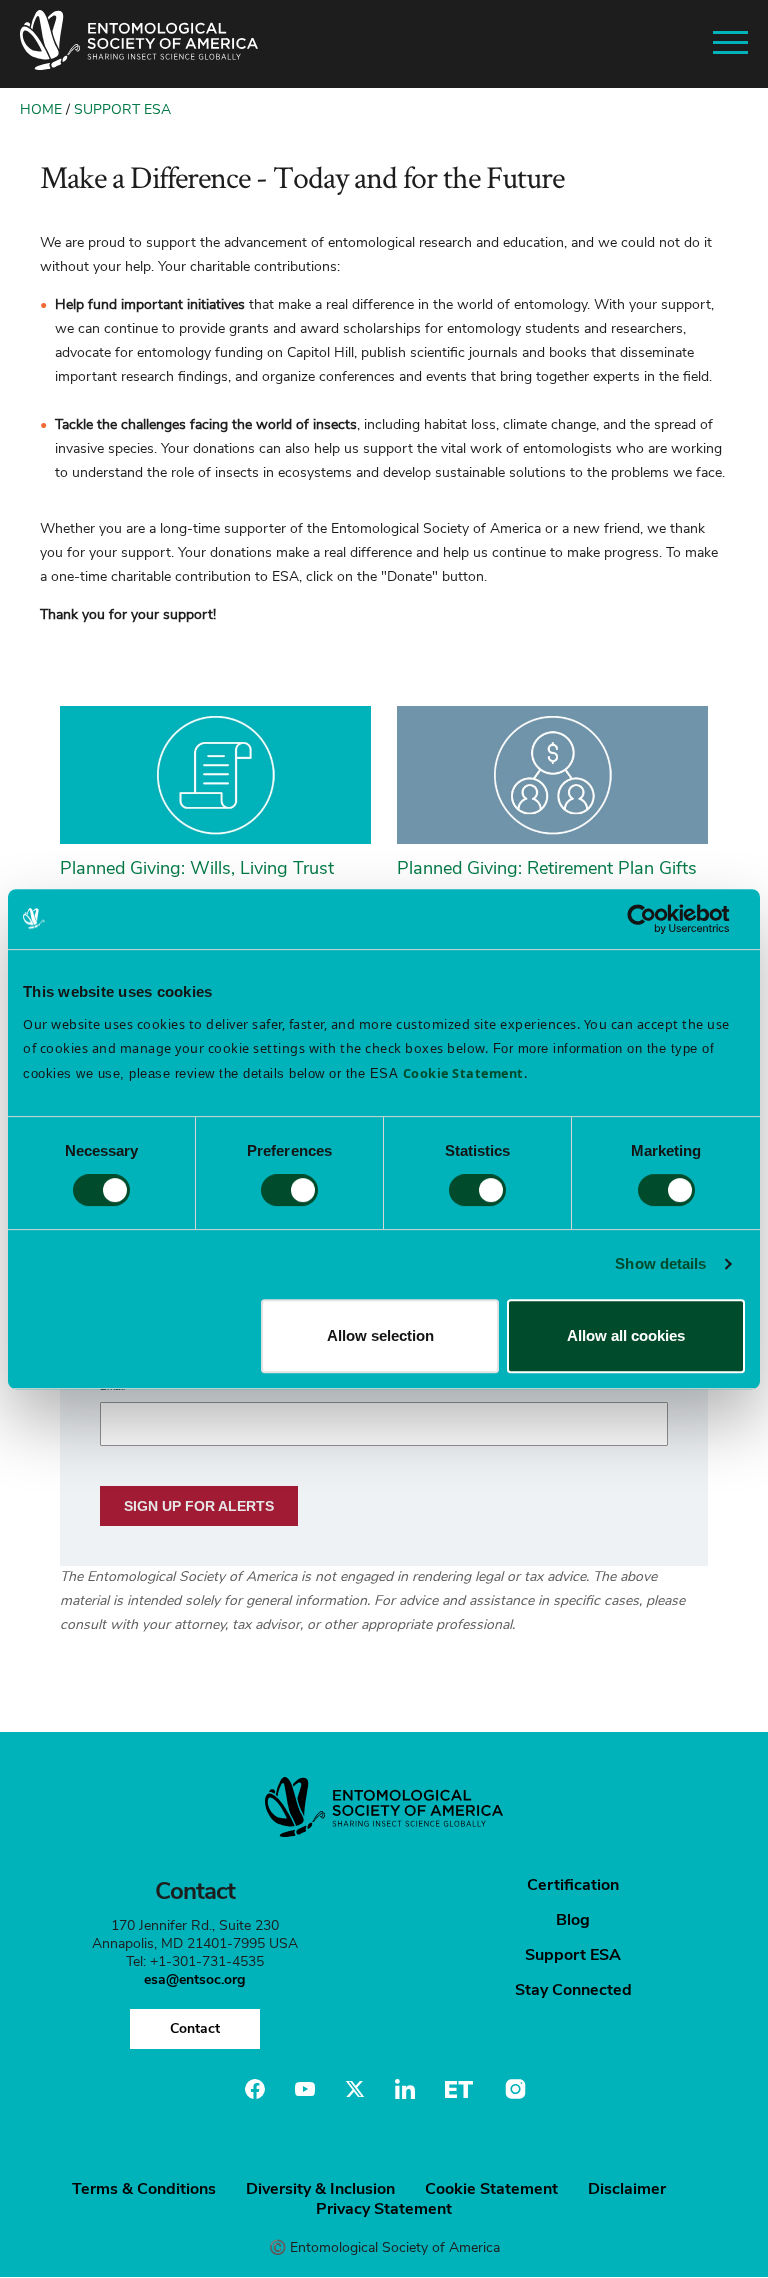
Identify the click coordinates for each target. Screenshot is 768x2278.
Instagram (513, 2089)
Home (41, 109)
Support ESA (122, 109)
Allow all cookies (626, 1335)
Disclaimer (627, 2189)
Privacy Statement (384, 2209)
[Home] (139, 44)
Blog (573, 1920)
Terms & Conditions (144, 2189)
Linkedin (405, 2089)
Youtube (305, 2089)
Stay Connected (573, 1990)
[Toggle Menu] (730, 43)
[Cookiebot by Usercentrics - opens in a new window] (657, 919)
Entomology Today (459, 2089)
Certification (573, 1885)
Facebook (255, 2089)
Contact (195, 2028)
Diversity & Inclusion (320, 2189)
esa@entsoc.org (194, 1979)
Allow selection (380, 1335)
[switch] (289, 1190)
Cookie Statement (491, 2189)
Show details (660, 1263)
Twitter (355, 2089)
